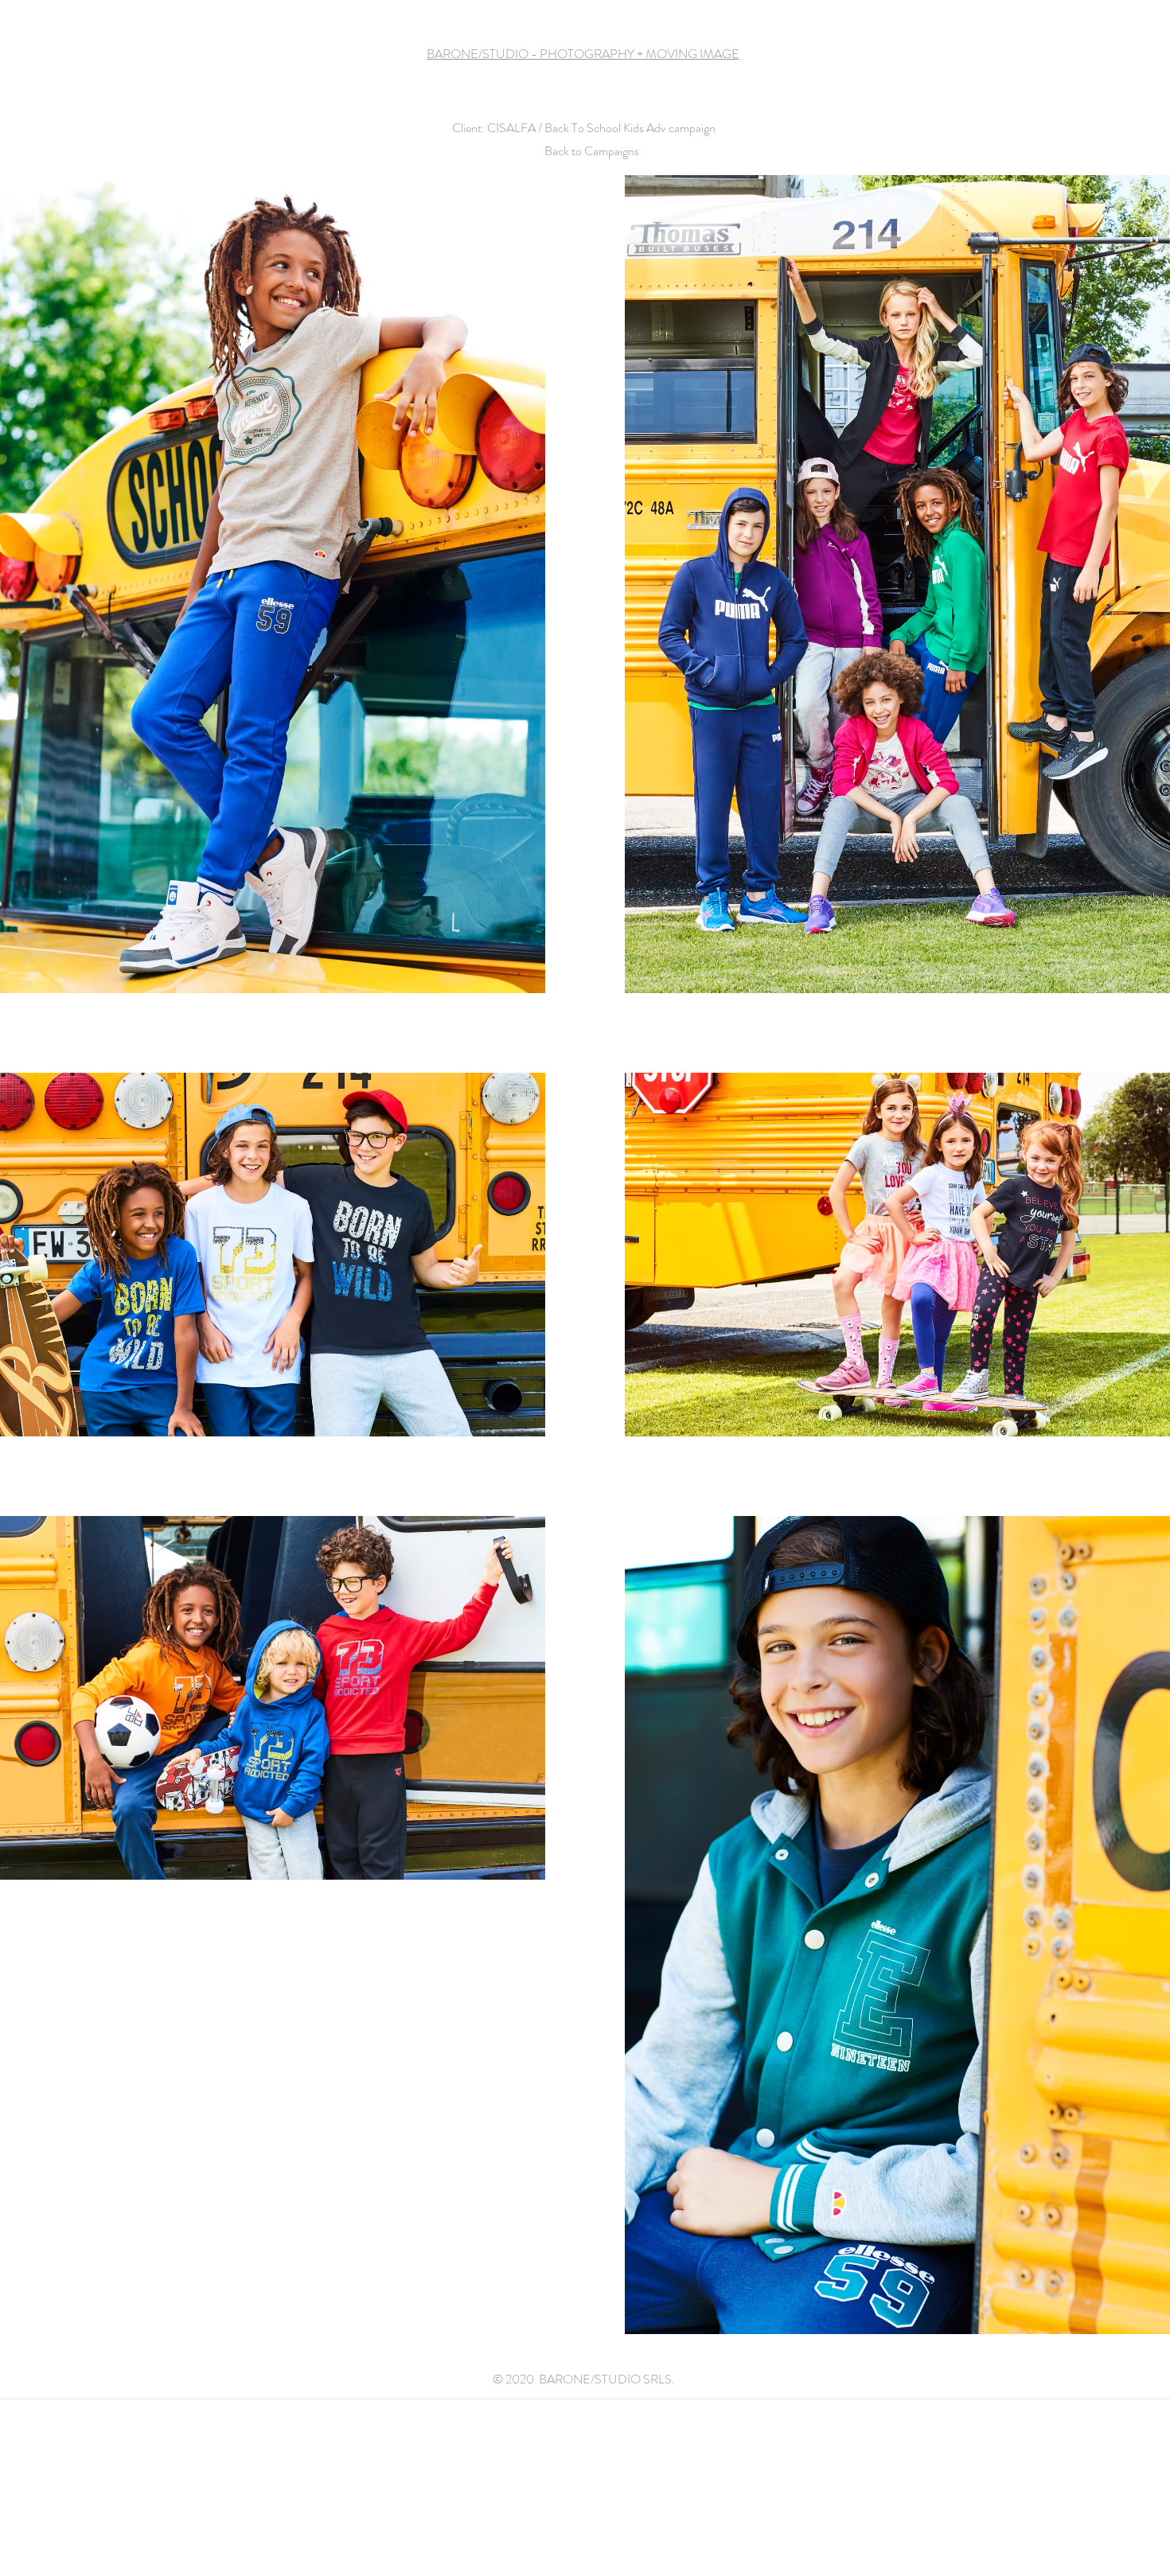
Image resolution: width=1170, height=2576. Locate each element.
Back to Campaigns (592, 151)
